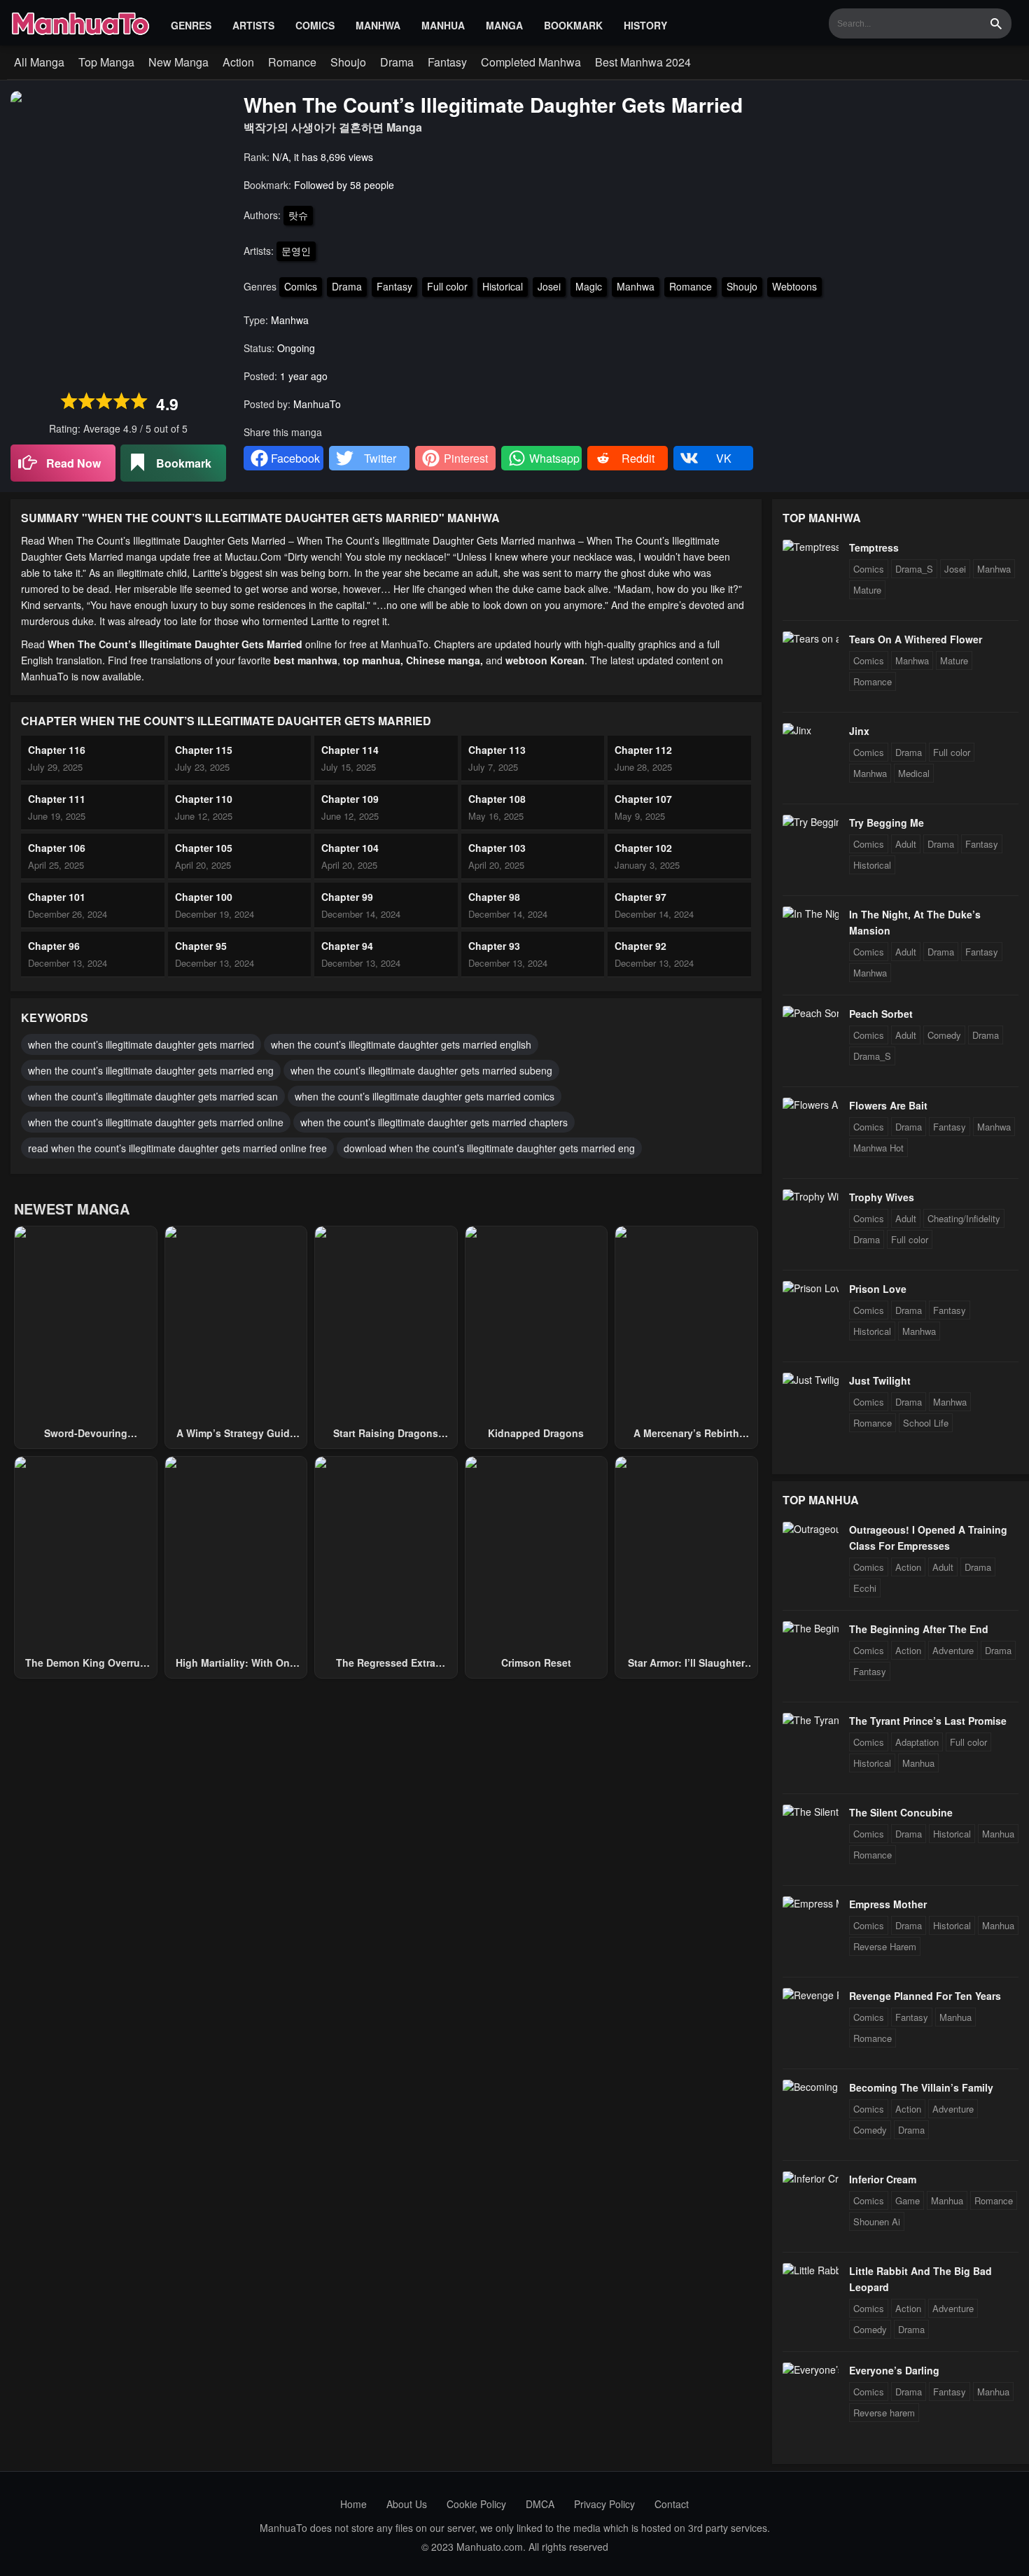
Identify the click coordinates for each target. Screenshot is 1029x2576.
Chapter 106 (57, 848)
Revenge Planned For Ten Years (925, 1996)
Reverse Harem (885, 1946)
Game (908, 2200)
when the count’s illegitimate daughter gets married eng (151, 1070)
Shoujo (348, 62)
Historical (503, 286)
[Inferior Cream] (811, 2178)
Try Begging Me (887, 822)
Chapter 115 (204, 750)
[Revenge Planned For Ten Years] (811, 1995)
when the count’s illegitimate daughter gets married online (156, 1122)
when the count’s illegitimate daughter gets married (141, 1044)
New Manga (178, 62)
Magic (589, 286)
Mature (867, 590)
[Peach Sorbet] (811, 1013)
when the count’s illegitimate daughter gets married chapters (434, 1122)
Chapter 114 (350, 750)
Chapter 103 (497, 848)
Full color (447, 286)
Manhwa (378, 25)
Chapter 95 (201, 946)
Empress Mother (888, 1904)
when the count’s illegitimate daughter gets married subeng (421, 1070)
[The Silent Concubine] (811, 1812)
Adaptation (917, 1742)
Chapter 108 (497, 799)
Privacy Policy (604, 2504)
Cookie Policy (476, 2504)
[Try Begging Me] (811, 822)
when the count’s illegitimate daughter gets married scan (153, 1096)
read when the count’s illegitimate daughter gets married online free (177, 1148)
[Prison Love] (811, 1288)
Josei (549, 286)
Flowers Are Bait (888, 1105)
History (645, 25)
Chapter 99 (347, 897)
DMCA (540, 2504)
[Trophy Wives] (811, 1196)
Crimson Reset (536, 1662)
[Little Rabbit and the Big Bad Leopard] (811, 2270)
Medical (914, 773)
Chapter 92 (640, 946)
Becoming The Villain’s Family (921, 2087)
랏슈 (298, 215)
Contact (672, 2504)
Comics (315, 25)
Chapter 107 (643, 799)
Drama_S (914, 569)
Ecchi (865, 1588)
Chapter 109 (350, 799)
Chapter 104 (350, 848)
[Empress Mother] (811, 1903)
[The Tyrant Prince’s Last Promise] (811, 1720)
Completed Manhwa (531, 62)
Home (353, 2504)
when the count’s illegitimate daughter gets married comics (425, 1096)
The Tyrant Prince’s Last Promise (928, 1721)
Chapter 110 (204, 799)
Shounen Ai (877, 2221)
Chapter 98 (494, 897)
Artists (253, 25)
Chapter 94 (347, 946)
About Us (407, 2504)
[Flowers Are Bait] (811, 1105)
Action (238, 62)
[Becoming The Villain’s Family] (811, 2087)
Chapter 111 (57, 799)
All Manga (39, 62)
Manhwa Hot (878, 1148)
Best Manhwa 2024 (643, 62)
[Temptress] (811, 547)
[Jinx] (797, 730)
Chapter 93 (494, 946)
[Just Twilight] (811, 1380)
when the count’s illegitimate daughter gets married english (401, 1044)
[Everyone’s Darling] (811, 2369)
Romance (292, 62)
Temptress (874, 547)
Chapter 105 (204, 848)
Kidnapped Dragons (536, 1433)
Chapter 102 (643, 848)
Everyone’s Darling (894, 2370)
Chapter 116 (57, 750)
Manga (504, 25)
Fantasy (447, 62)
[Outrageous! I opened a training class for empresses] (811, 1529)
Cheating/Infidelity (964, 1218)
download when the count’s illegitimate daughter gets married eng (489, 1148)
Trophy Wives (882, 1197)
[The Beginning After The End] (811, 1628)
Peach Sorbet (881, 1014)
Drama (397, 62)
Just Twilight (880, 1380)
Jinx (859, 731)
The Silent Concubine (901, 1812)
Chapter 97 (640, 897)
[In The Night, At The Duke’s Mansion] (811, 913)
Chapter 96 (54, 946)
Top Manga (106, 62)
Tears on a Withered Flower (916, 639)
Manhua (443, 25)
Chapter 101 (57, 897)
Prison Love (878, 1289)
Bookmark (573, 25)
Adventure (953, 1650)
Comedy (944, 1035)
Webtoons (794, 286)
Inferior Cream (883, 2179)
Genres (191, 25)
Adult (906, 844)
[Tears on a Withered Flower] (811, 638)
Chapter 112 (643, 750)
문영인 (296, 251)
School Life (926, 1423)
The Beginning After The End (919, 1629)
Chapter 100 (204, 897)
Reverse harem (884, 2413)
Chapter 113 (497, 750)
